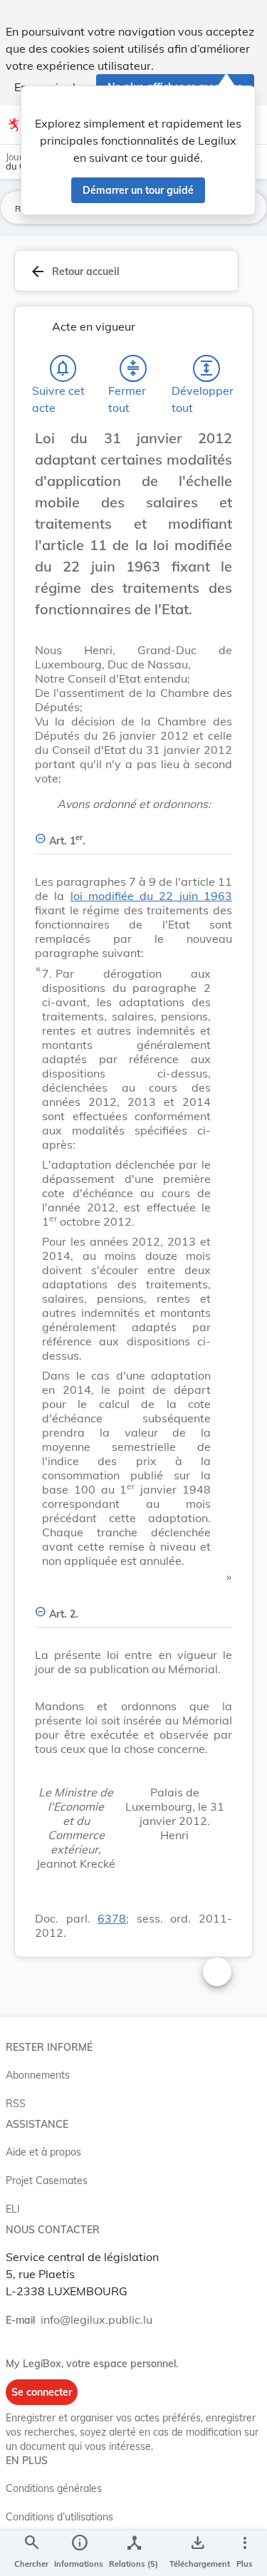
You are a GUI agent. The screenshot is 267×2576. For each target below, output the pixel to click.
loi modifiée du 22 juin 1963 (151, 896)
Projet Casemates (47, 2181)
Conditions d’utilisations (59, 2517)
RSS (16, 2104)
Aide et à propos (43, 2152)
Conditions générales (54, 2488)
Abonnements (38, 2075)
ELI (13, 2209)
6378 (112, 1918)
